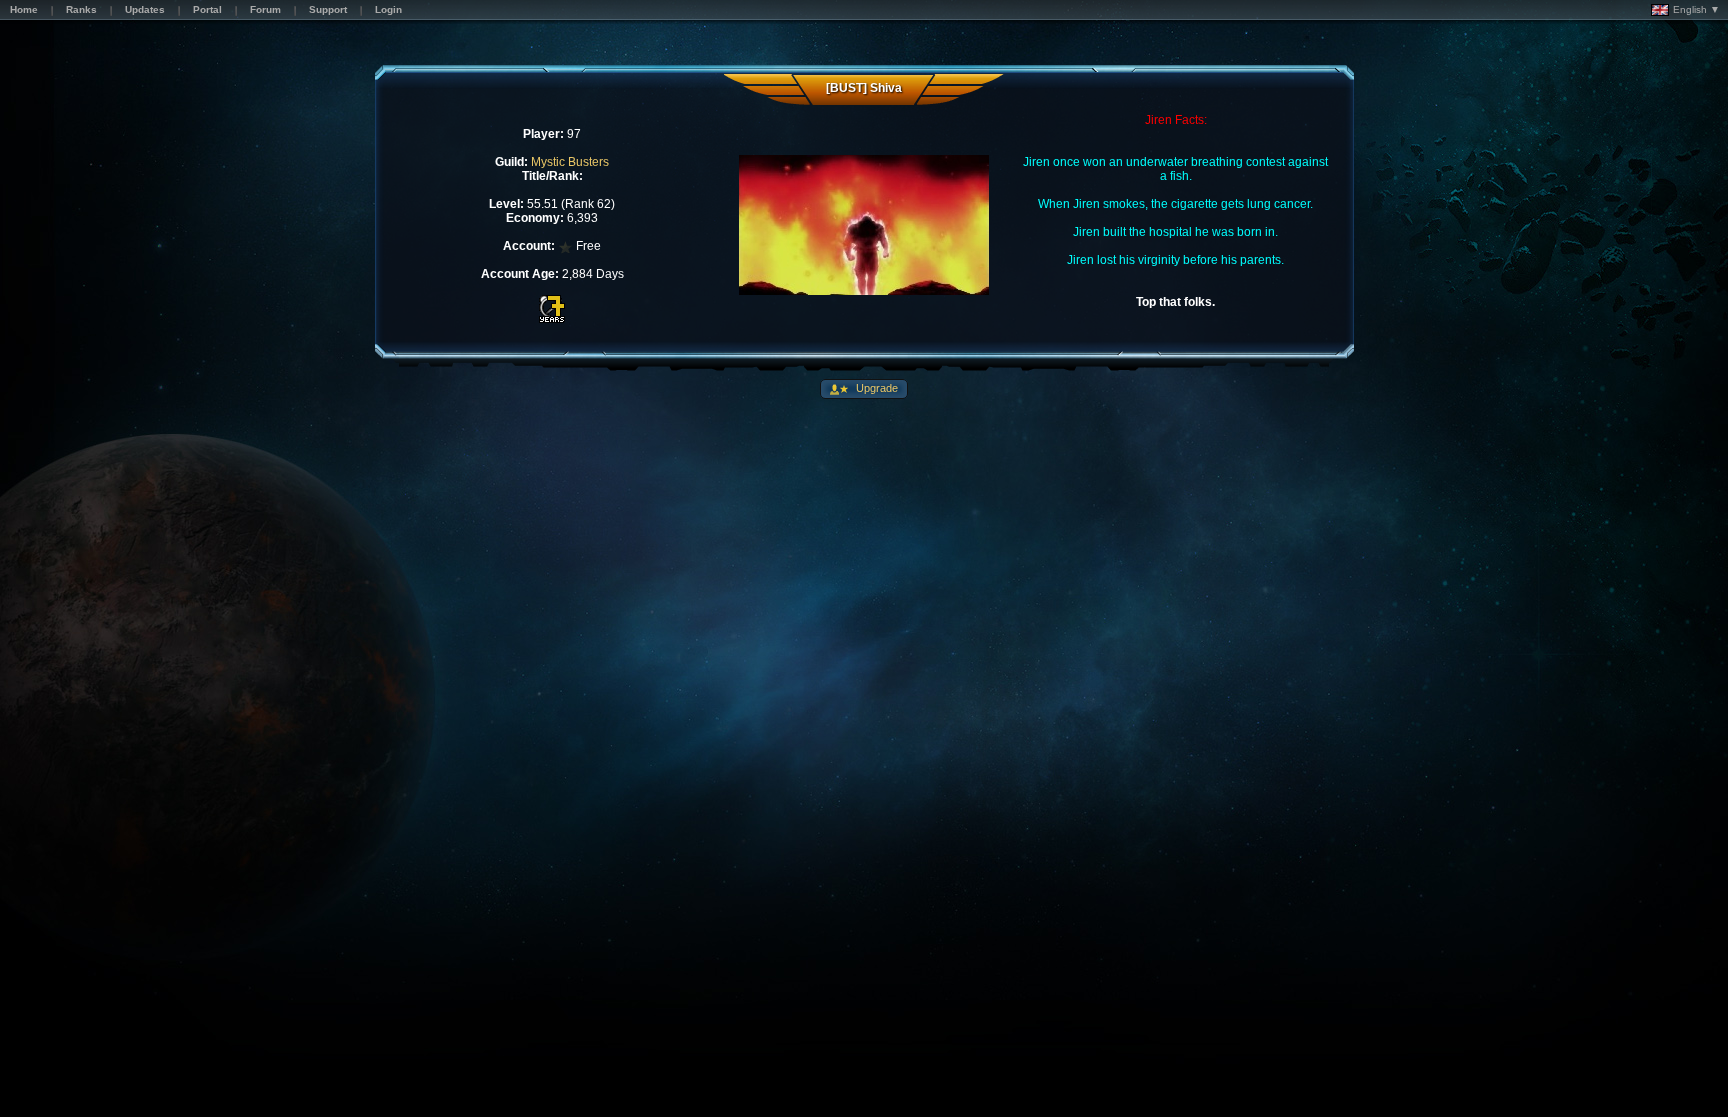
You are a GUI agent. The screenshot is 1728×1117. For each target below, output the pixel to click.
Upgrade (875, 388)
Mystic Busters (570, 162)
